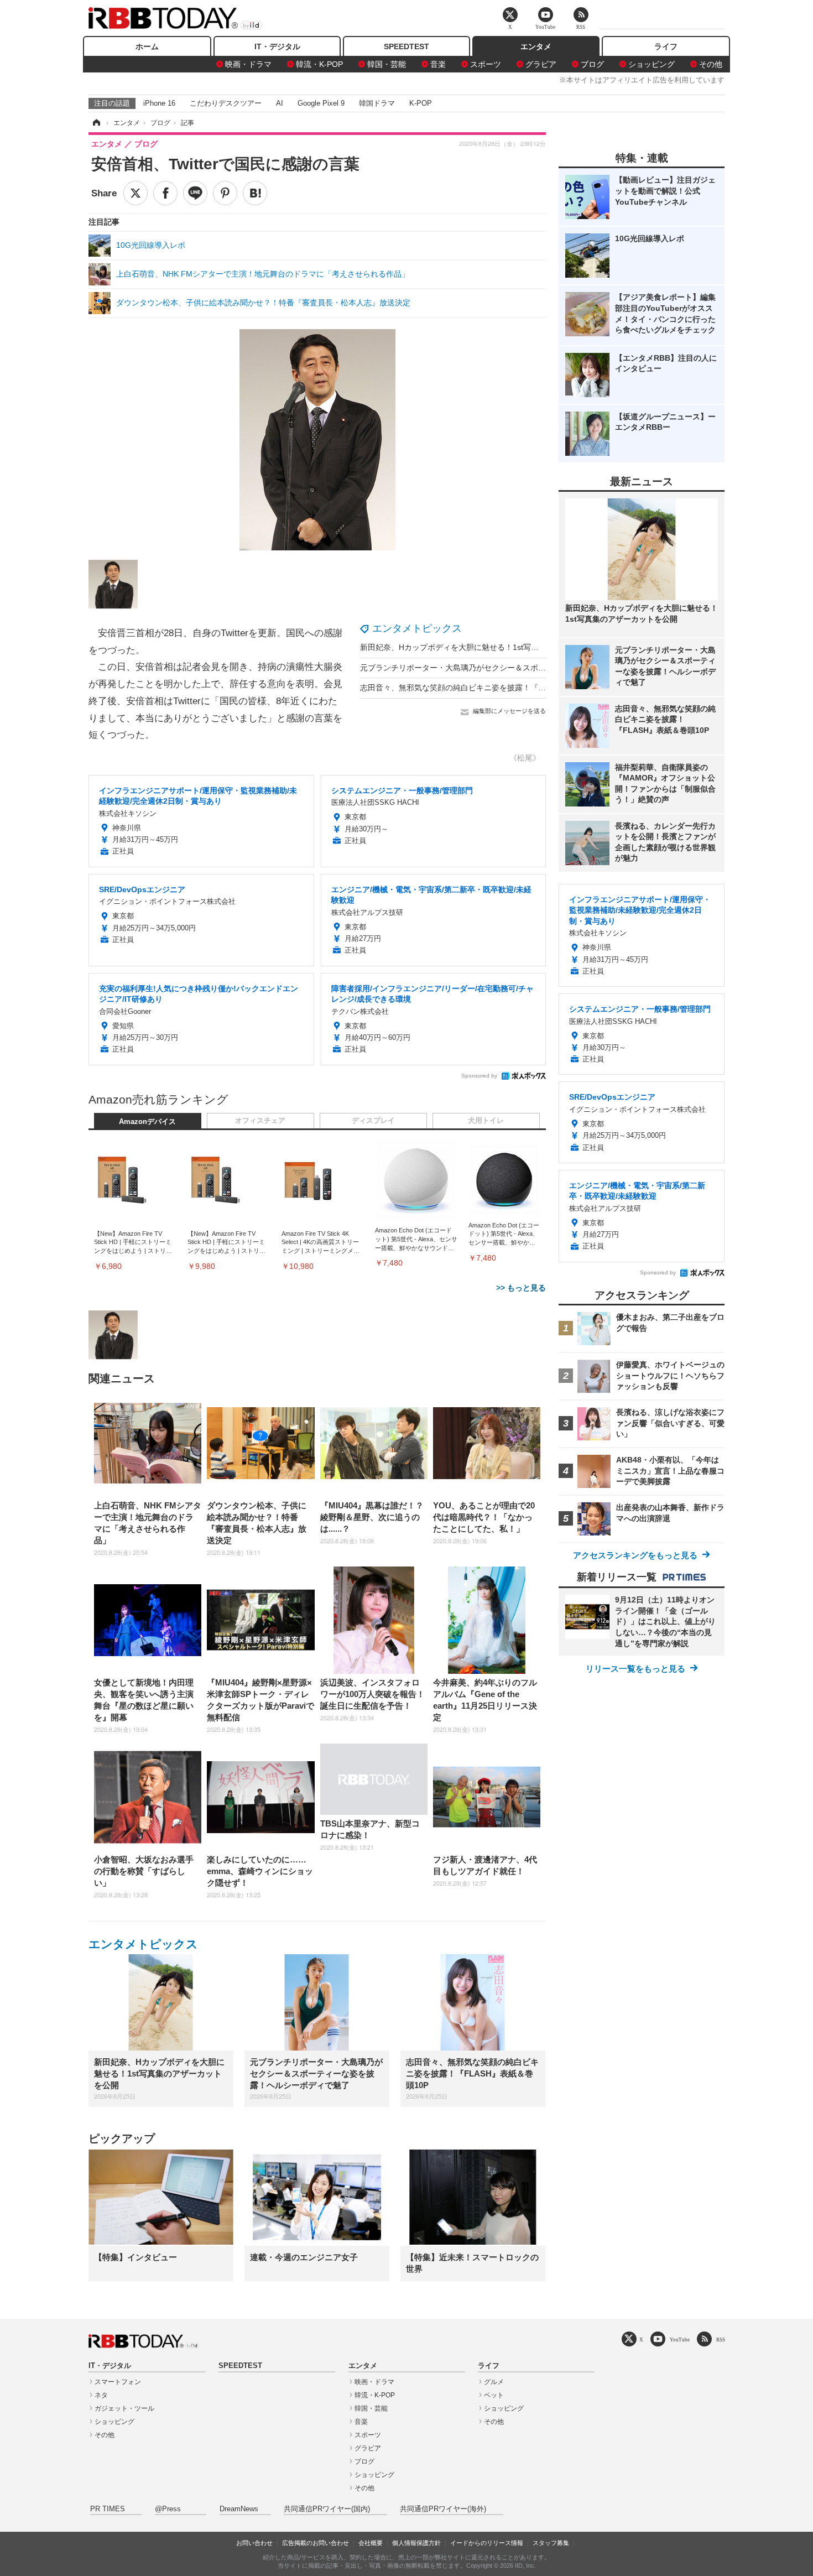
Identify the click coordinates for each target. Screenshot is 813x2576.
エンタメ (536, 46)
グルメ (494, 2382)
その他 (711, 64)
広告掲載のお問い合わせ (316, 2543)
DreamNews (239, 2509)
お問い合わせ (254, 2543)
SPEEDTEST (406, 46)
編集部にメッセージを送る (509, 711)
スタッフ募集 (551, 2543)
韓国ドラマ (377, 103)
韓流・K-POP (319, 64)
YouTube (680, 2340)
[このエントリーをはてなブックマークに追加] (255, 193)
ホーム (147, 46)
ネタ (101, 2395)
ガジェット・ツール (124, 2408)
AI (280, 103)
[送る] (195, 193)
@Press (168, 2509)
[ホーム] (96, 123)
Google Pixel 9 (321, 103)
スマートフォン (118, 2382)
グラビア (541, 64)
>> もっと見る (521, 1288)
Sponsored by (479, 1076)
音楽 (438, 64)
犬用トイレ (486, 1121)
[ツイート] (135, 193)
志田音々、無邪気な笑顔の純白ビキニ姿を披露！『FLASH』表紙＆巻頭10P (492, 688)
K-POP (421, 103)
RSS (721, 2340)
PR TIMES (108, 2509)
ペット (494, 2395)
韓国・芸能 (387, 64)
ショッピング (652, 64)
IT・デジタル (277, 46)
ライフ (666, 46)
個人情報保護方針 (416, 2543)
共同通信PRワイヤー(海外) (443, 2509)
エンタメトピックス (417, 628)
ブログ (592, 64)
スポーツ (486, 64)
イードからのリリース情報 (487, 2543)
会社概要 (371, 2543)
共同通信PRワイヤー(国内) (327, 2509)
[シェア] (165, 193)
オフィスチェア (260, 1121)
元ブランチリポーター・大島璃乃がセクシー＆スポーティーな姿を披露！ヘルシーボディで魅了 (527, 668)
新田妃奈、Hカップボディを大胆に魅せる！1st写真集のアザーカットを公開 (492, 647)
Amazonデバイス (147, 1122)
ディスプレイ (373, 1121)
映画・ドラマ (248, 64)
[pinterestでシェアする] (225, 193)
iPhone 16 (159, 103)
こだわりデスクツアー (226, 103)
